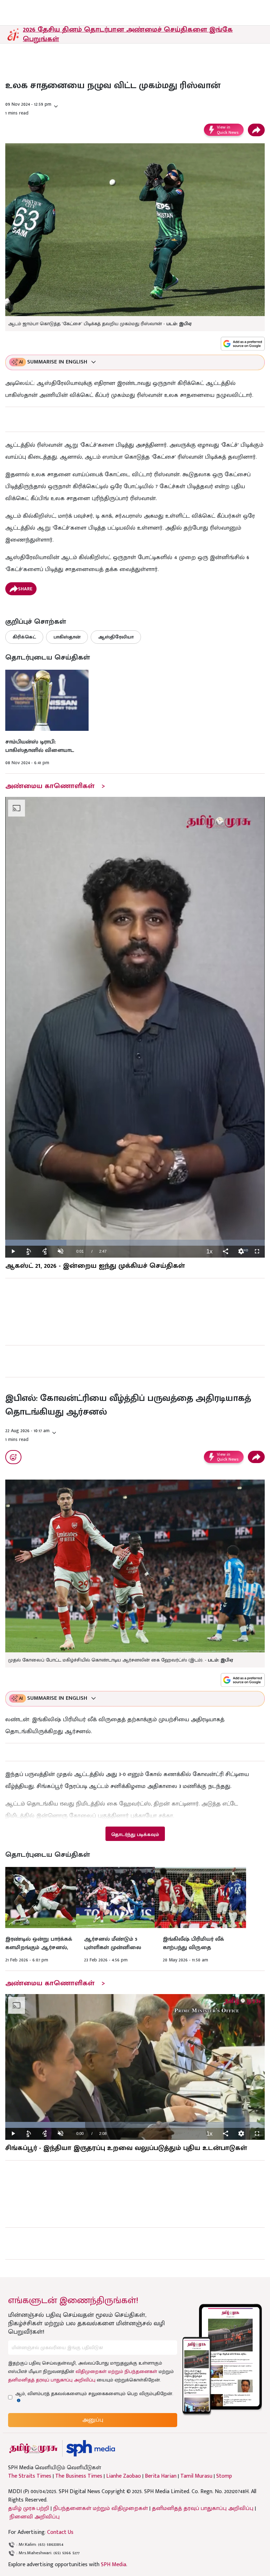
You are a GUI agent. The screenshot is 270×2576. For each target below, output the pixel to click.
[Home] (91, 2448)
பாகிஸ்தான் (67, 637)
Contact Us (60, 2532)
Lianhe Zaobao (124, 2476)
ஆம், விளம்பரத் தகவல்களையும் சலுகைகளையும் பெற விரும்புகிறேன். (94, 2394)
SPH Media (114, 2565)
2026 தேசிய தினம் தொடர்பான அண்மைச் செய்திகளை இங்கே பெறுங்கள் (128, 34)
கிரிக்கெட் (24, 637)
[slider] (135, 1243)
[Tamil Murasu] (33, 2448)
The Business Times (79, 2476)
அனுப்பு (93, 2420)
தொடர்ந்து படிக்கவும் (135, 1834)
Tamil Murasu (196, 2476)
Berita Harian (161, 2476)
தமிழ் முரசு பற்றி (29, 2508)
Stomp (224, 2476)
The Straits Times (30, 2476)
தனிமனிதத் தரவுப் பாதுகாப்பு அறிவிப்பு (52, 2380)
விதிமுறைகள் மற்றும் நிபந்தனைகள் (116, 2371)
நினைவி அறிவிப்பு (35, 2517)
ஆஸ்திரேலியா (116, 637)
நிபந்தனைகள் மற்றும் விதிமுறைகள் (101, 2508)
